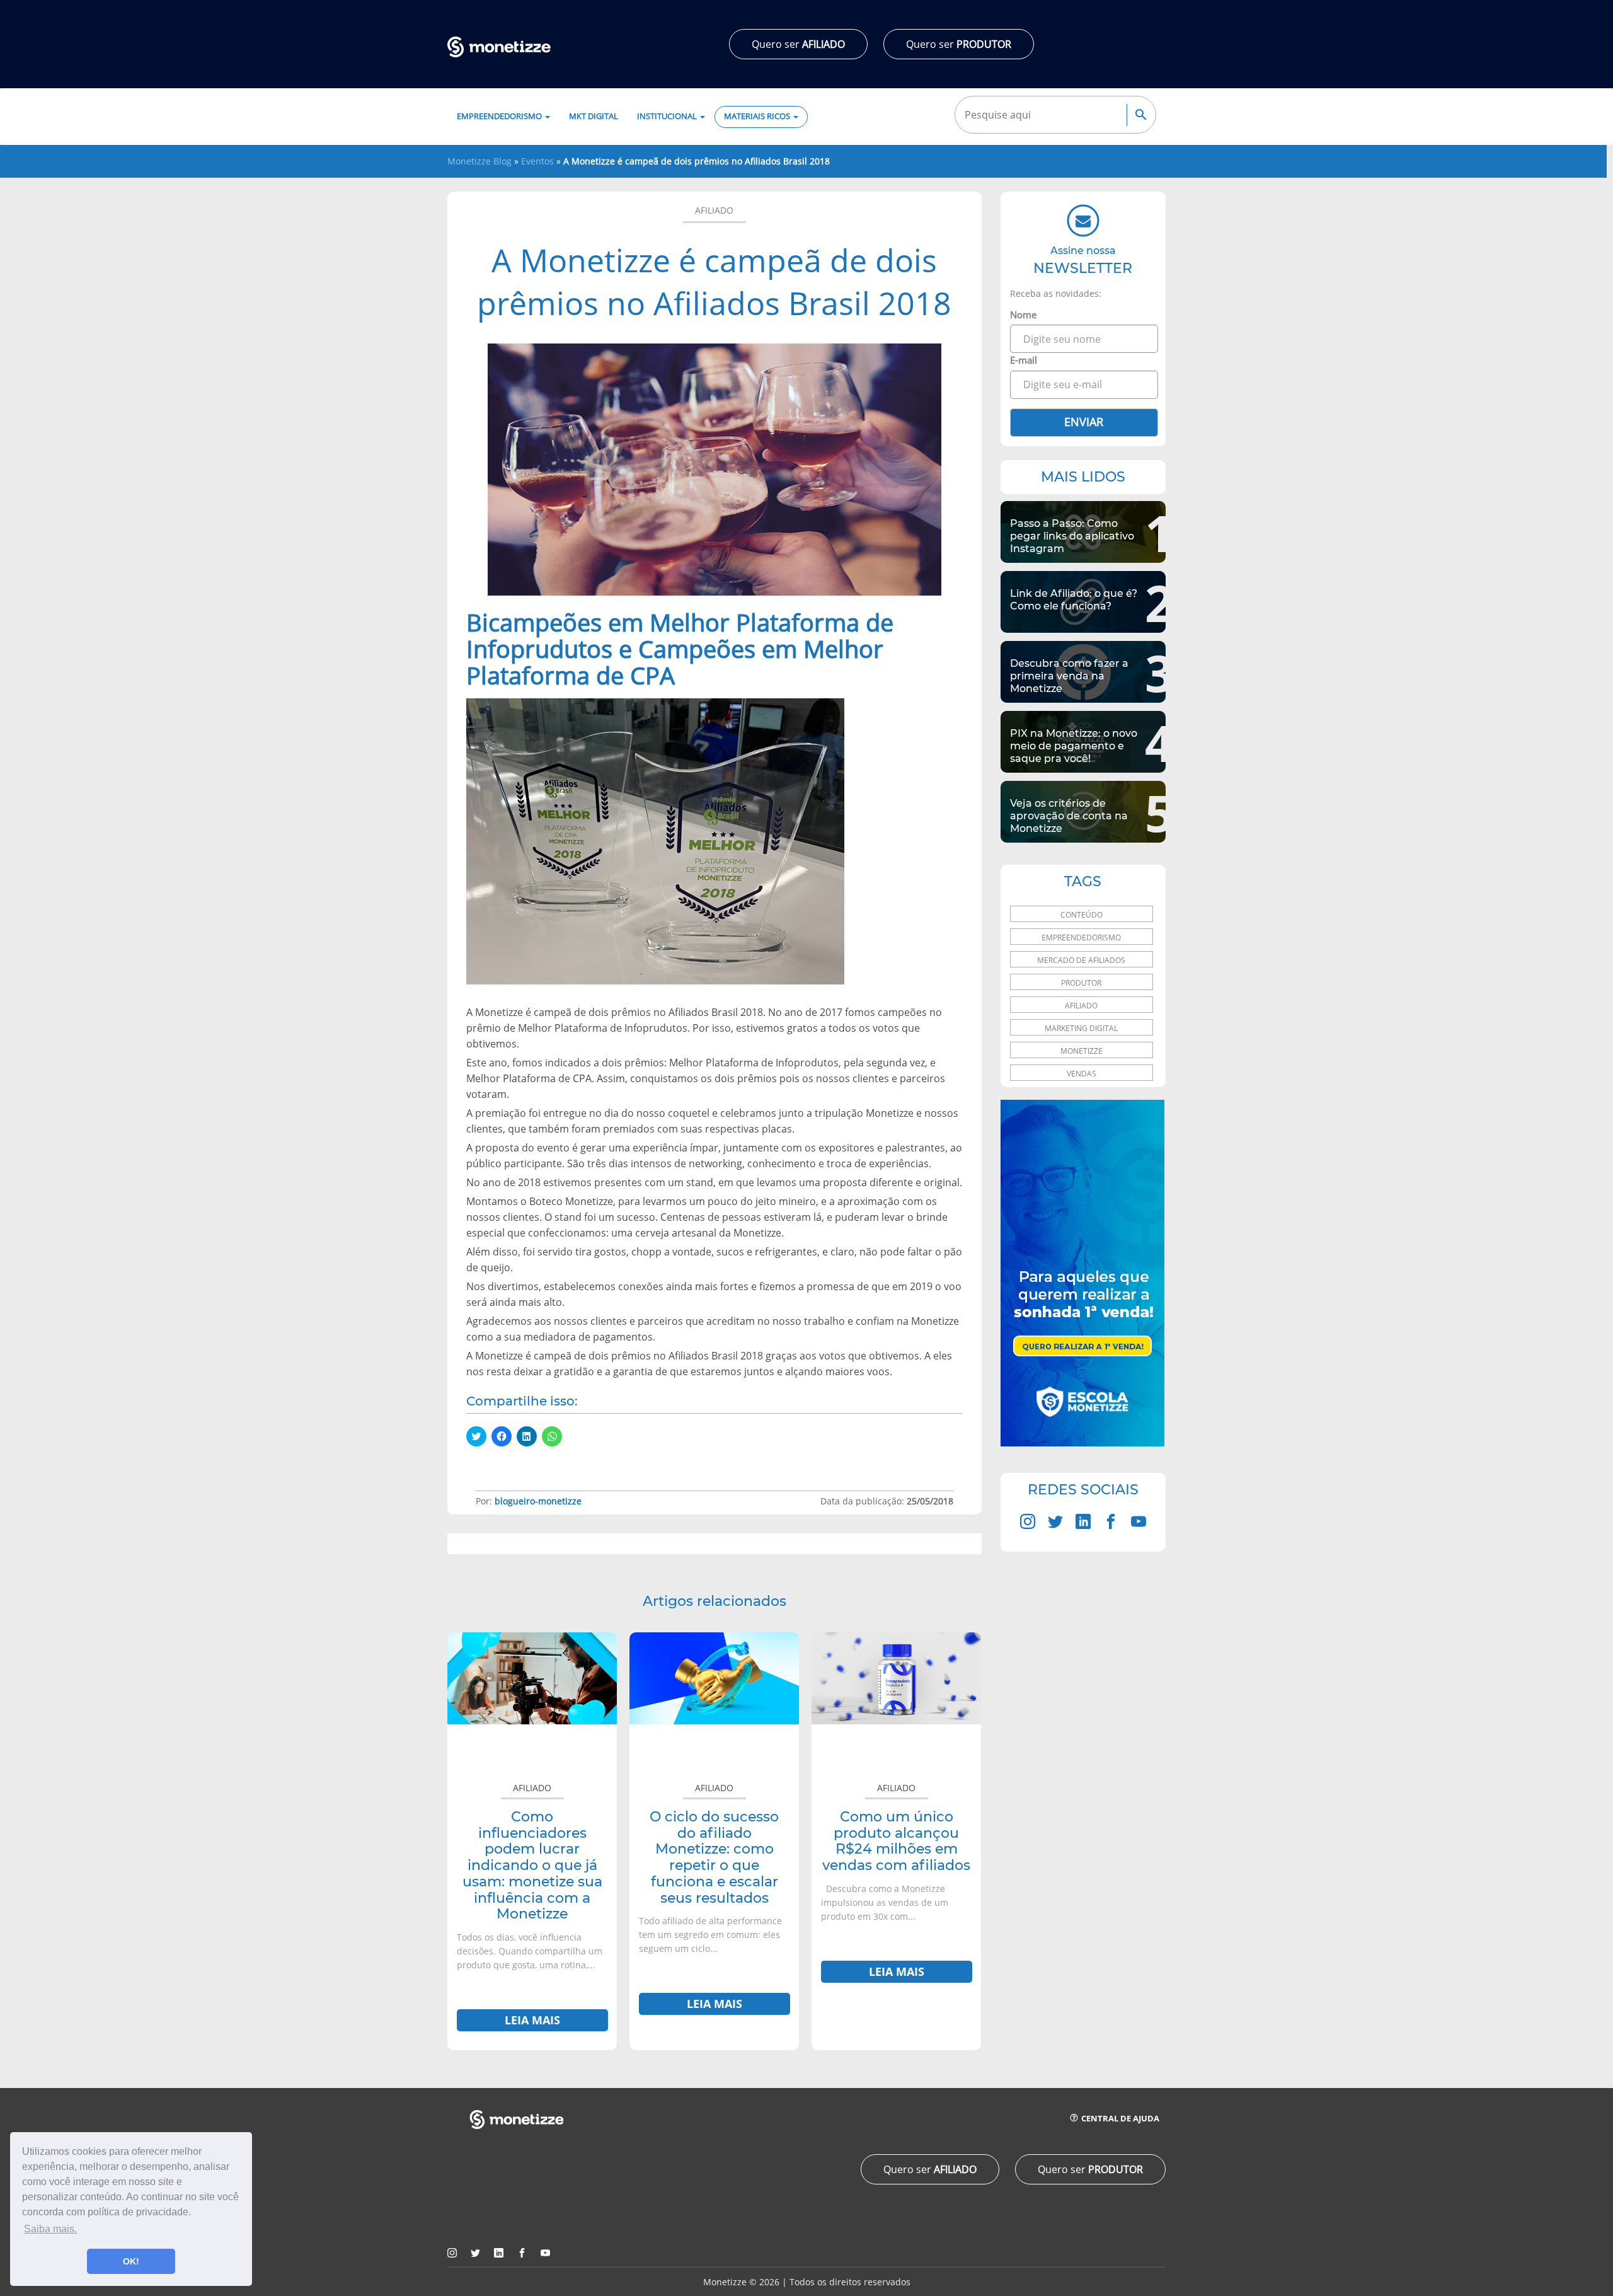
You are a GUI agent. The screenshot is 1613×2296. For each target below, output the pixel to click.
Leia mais (532, 2020)
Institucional (668, 116)
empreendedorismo (1081, 937)
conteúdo (1082, 915)
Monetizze (1082, 1051)
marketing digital (1081, 1028)
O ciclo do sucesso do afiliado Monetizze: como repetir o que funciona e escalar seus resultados (714, 1857)
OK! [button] (131, 2261)
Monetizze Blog (479, 161)
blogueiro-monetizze (538, 1501)
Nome (1023, 314)
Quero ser (798, 44)
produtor (1081, 983)
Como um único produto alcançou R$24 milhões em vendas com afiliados (896, 1841)
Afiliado (714, 210)
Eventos (537, 161)
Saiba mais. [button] (50, 2229)
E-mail (1024, 360)
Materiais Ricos (758, 116)
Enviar (1084, 422)
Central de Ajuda (1119, 2119)
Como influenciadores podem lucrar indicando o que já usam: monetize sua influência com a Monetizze (532, 1865)
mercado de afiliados (1081, 960)
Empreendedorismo (500, 116)
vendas (1082, 1074)
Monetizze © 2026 (741, 2282)
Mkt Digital (594, 116)
